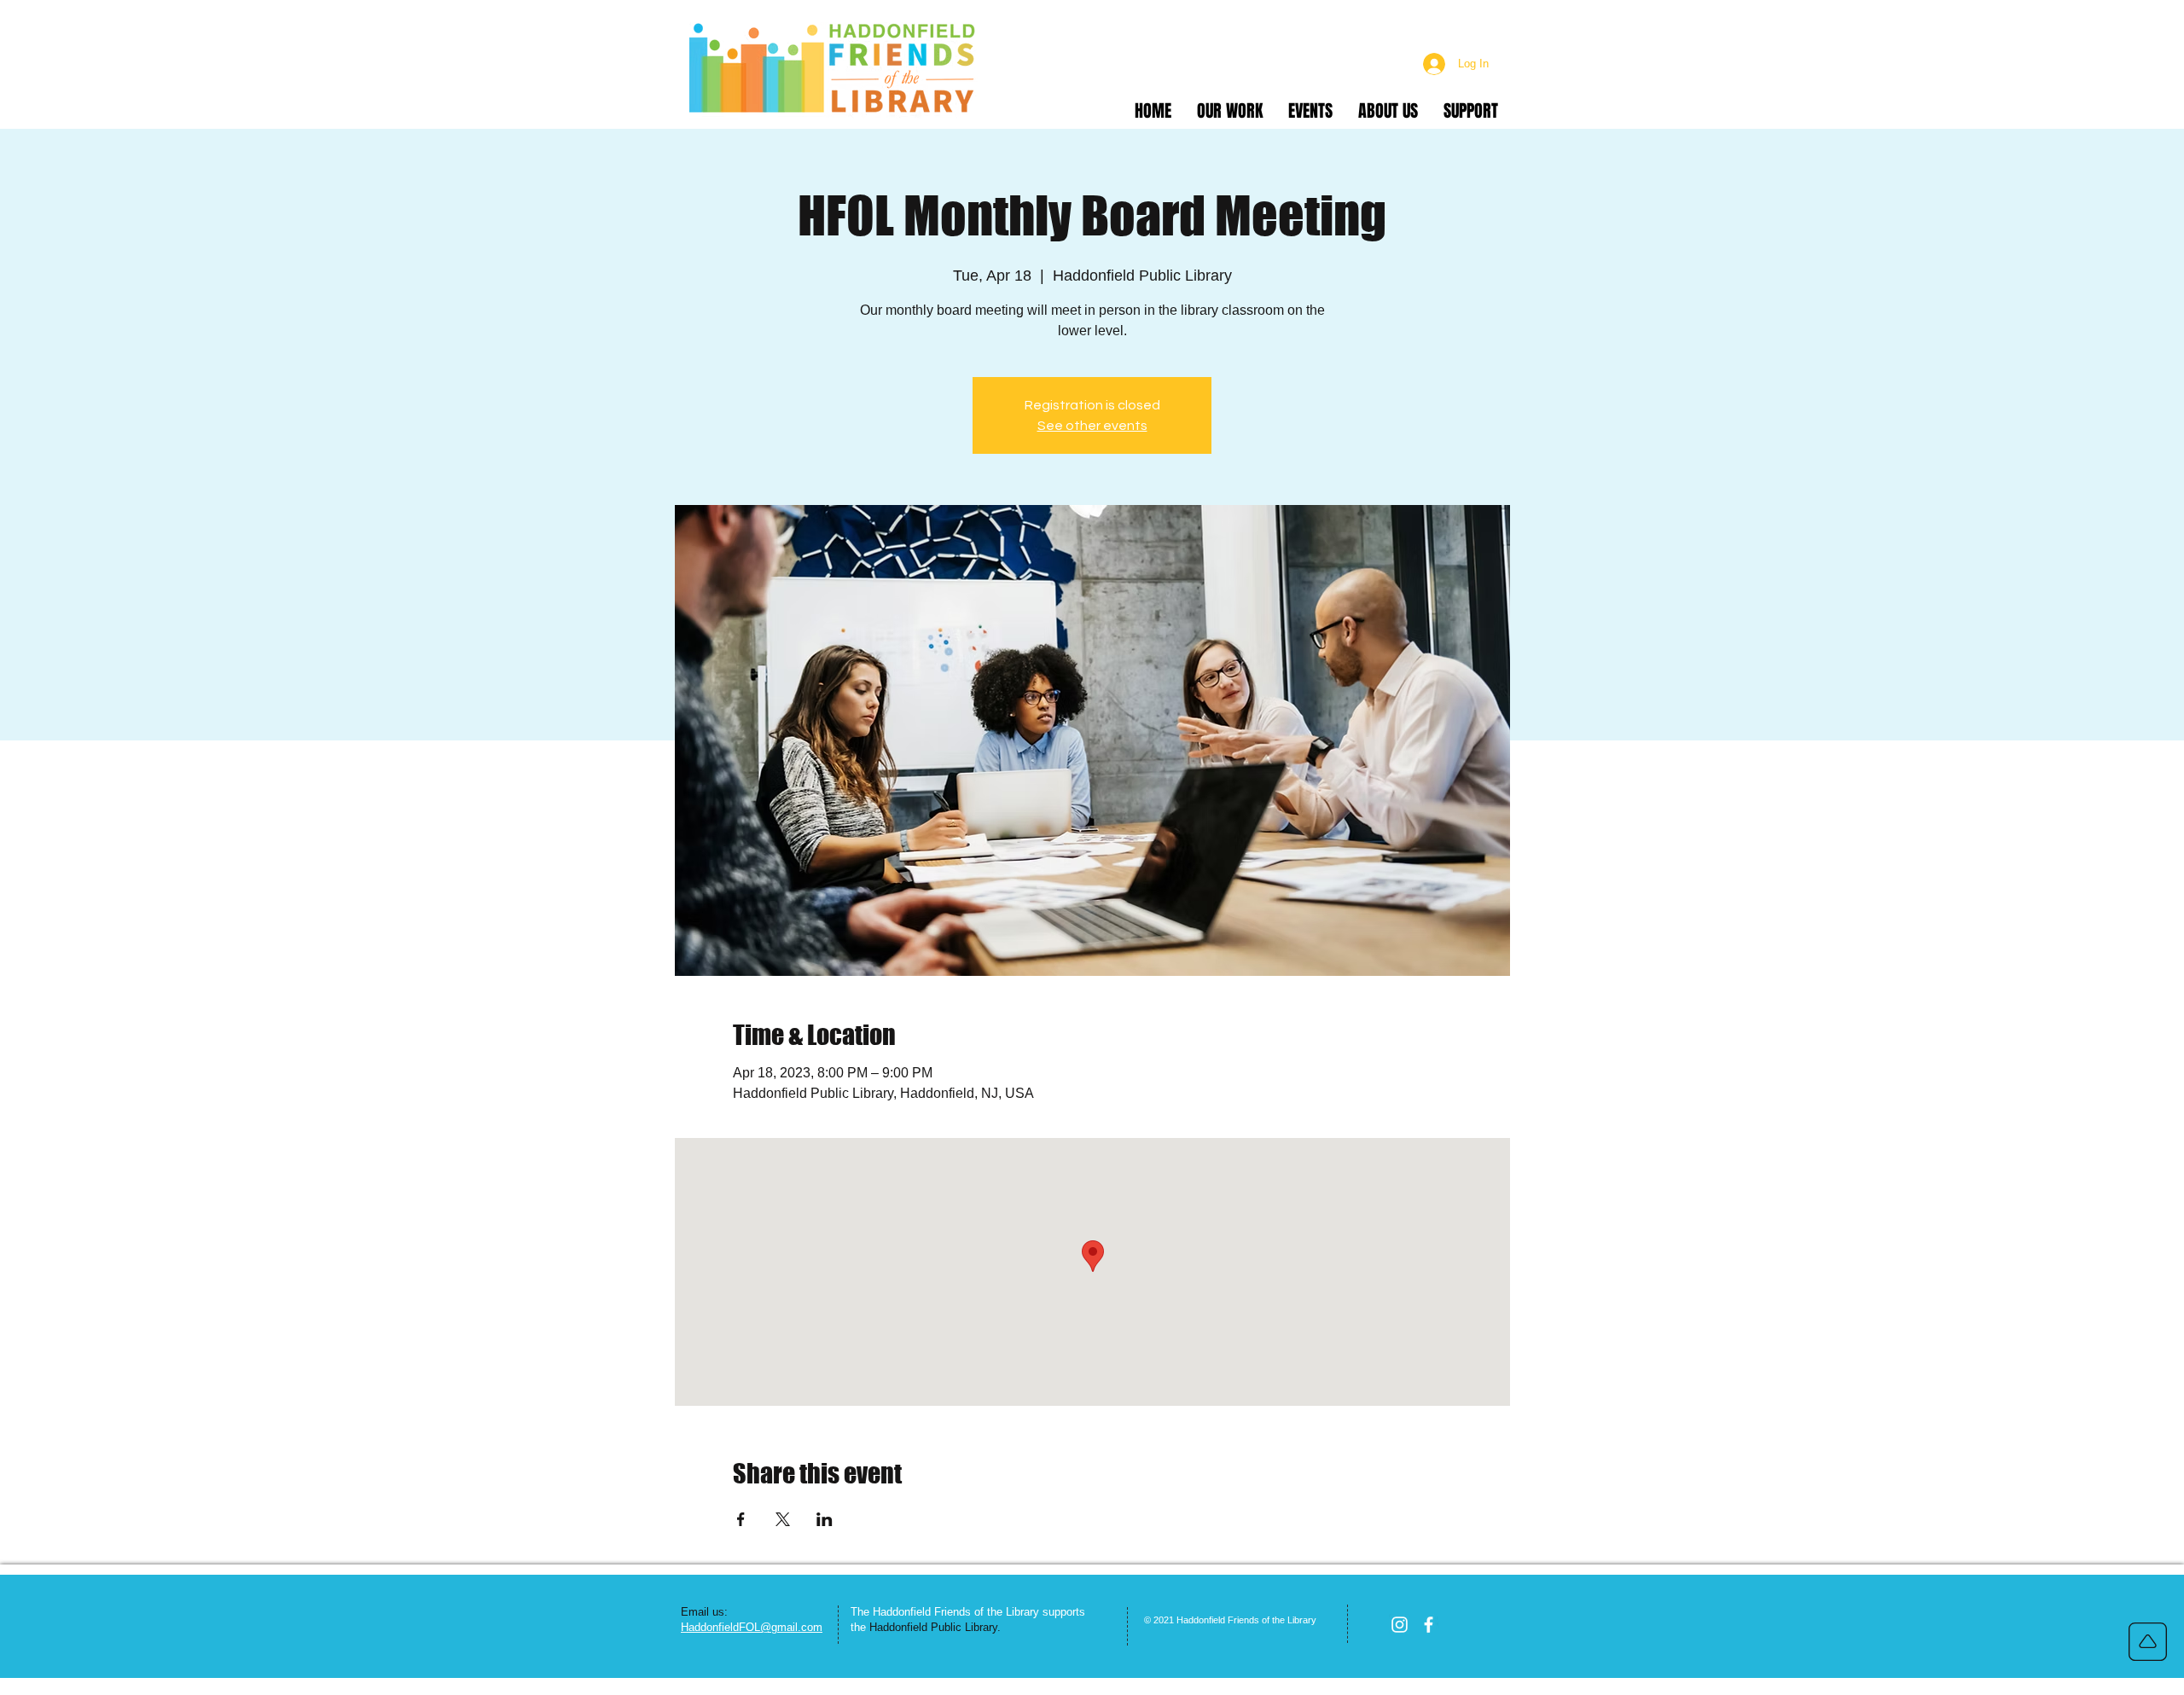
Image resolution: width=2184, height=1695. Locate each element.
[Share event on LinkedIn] (825, 1519)
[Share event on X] (783, 1519)
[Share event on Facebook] (741, 1519)
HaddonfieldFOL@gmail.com (752, 1627)
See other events (1092, 426)
